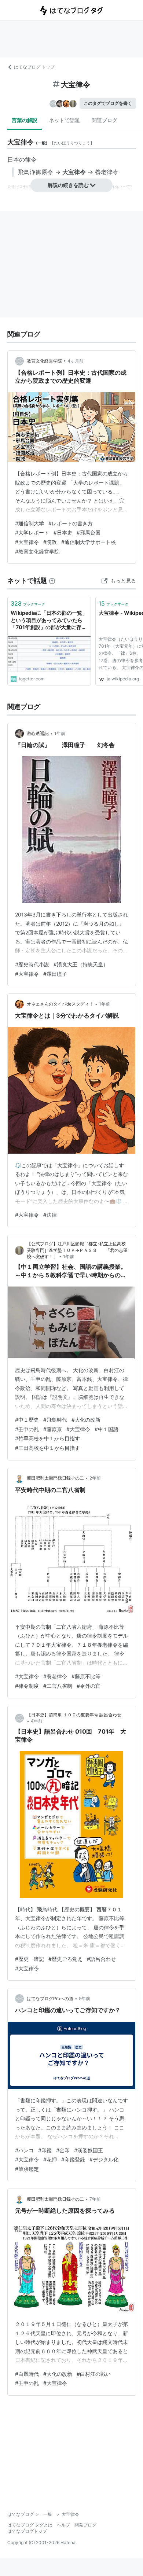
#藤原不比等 (86, 1676)
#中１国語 (107, 1429)
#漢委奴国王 (89, 2150)
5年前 (85, 1998)
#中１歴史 (27, 1420)
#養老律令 (55, 1676)
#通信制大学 (30, 523)
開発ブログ (85, 2525)
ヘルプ (63, 2525)
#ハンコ (24, 2150)
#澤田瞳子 (55, 974)
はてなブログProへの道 (50, 1998)
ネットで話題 (65, 120)
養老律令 (107, 172)
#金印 (63, 2150)
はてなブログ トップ (34, 67)
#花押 (50, 2159)
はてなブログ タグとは (30, 2525)
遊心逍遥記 (38, 733)
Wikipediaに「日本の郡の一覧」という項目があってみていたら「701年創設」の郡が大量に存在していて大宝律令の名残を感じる (49, 620)
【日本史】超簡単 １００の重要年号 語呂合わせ (74, 1715)
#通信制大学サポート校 (89, 542)
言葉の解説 (25, 120)
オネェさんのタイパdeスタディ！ (60, 1004)
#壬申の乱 (27, 1429)
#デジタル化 (104, 2159)
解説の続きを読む (68, 185)
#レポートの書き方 (71, 523)
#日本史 (63, 532)
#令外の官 (89, 1686)
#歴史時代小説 (32, 964)
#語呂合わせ (101, 1959)
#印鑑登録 (73, 2159)
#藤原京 (53, 1429)
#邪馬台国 (89, 532)
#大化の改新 (86, 1420)
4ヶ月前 (76, 361)
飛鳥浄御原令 (36, 172)
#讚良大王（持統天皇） (81, 964)
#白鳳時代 (27, 2374)
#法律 (50, 1215)
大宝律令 (74, 172)
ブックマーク (28, 603)
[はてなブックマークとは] (52, 580)
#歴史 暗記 (30, 1959)
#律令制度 (27, 1686)
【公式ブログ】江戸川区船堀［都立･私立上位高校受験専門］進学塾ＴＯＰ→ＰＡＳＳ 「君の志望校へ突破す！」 (77, 1250)
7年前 (95, 2199)
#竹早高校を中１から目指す (47, 1438)
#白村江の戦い (94, 2374)
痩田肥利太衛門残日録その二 (55, 1478)
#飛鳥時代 (55, 1420)
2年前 (95, 1478)
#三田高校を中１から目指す (47, 1448)
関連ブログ (104, 120)
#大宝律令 (27, 542)
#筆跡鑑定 (27, 2169)
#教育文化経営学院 (37, 552)
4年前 (37, 1721)
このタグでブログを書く (108, 103)
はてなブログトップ (27, 2531)
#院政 (50, 542)
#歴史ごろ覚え (65, 1959)
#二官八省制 (58, 1686)
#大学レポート (32, 532)
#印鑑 (45, 2150)
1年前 (60, 733)
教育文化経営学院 (44, 361)
